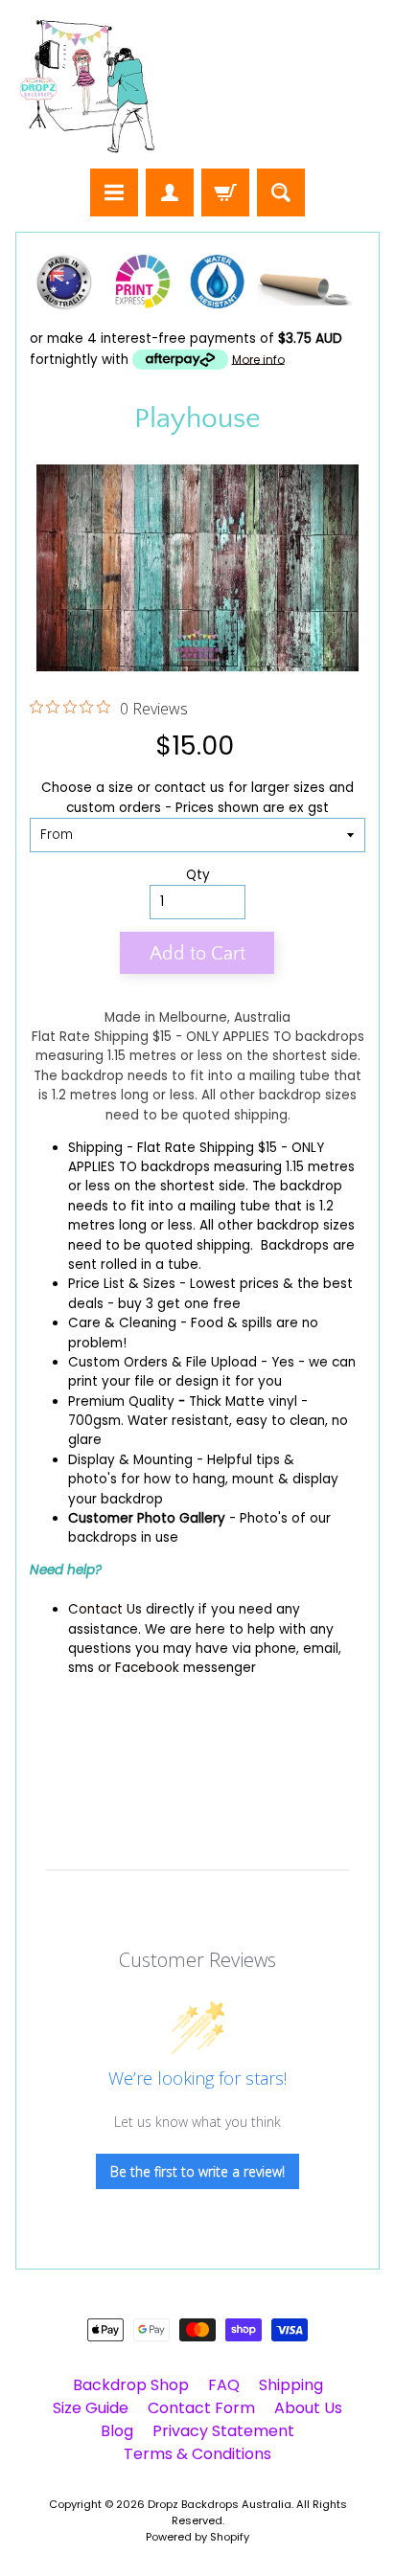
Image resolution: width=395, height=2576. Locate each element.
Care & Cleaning (122, 1323)
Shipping (95, 1148)
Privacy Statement (223, 2431)
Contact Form (201, 2408)
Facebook (147, 1668)
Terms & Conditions (197, 2454)
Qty (198, 875)
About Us (308, 2408)
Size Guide (91, 2408)
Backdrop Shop (131, 2385)
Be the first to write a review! (197, 2171)
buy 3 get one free (179, 1304)
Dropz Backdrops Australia (220, 2504)
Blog (117, 2431)
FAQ (224, 2385)
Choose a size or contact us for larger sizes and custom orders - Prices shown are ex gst (197, 797)
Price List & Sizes (122, 1284)
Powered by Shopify (197, 2537)
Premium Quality (121, 1401)
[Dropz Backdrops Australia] (87, 87)
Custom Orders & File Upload (163, 1362)
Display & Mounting (130, 1460)
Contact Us (105, 1609)
